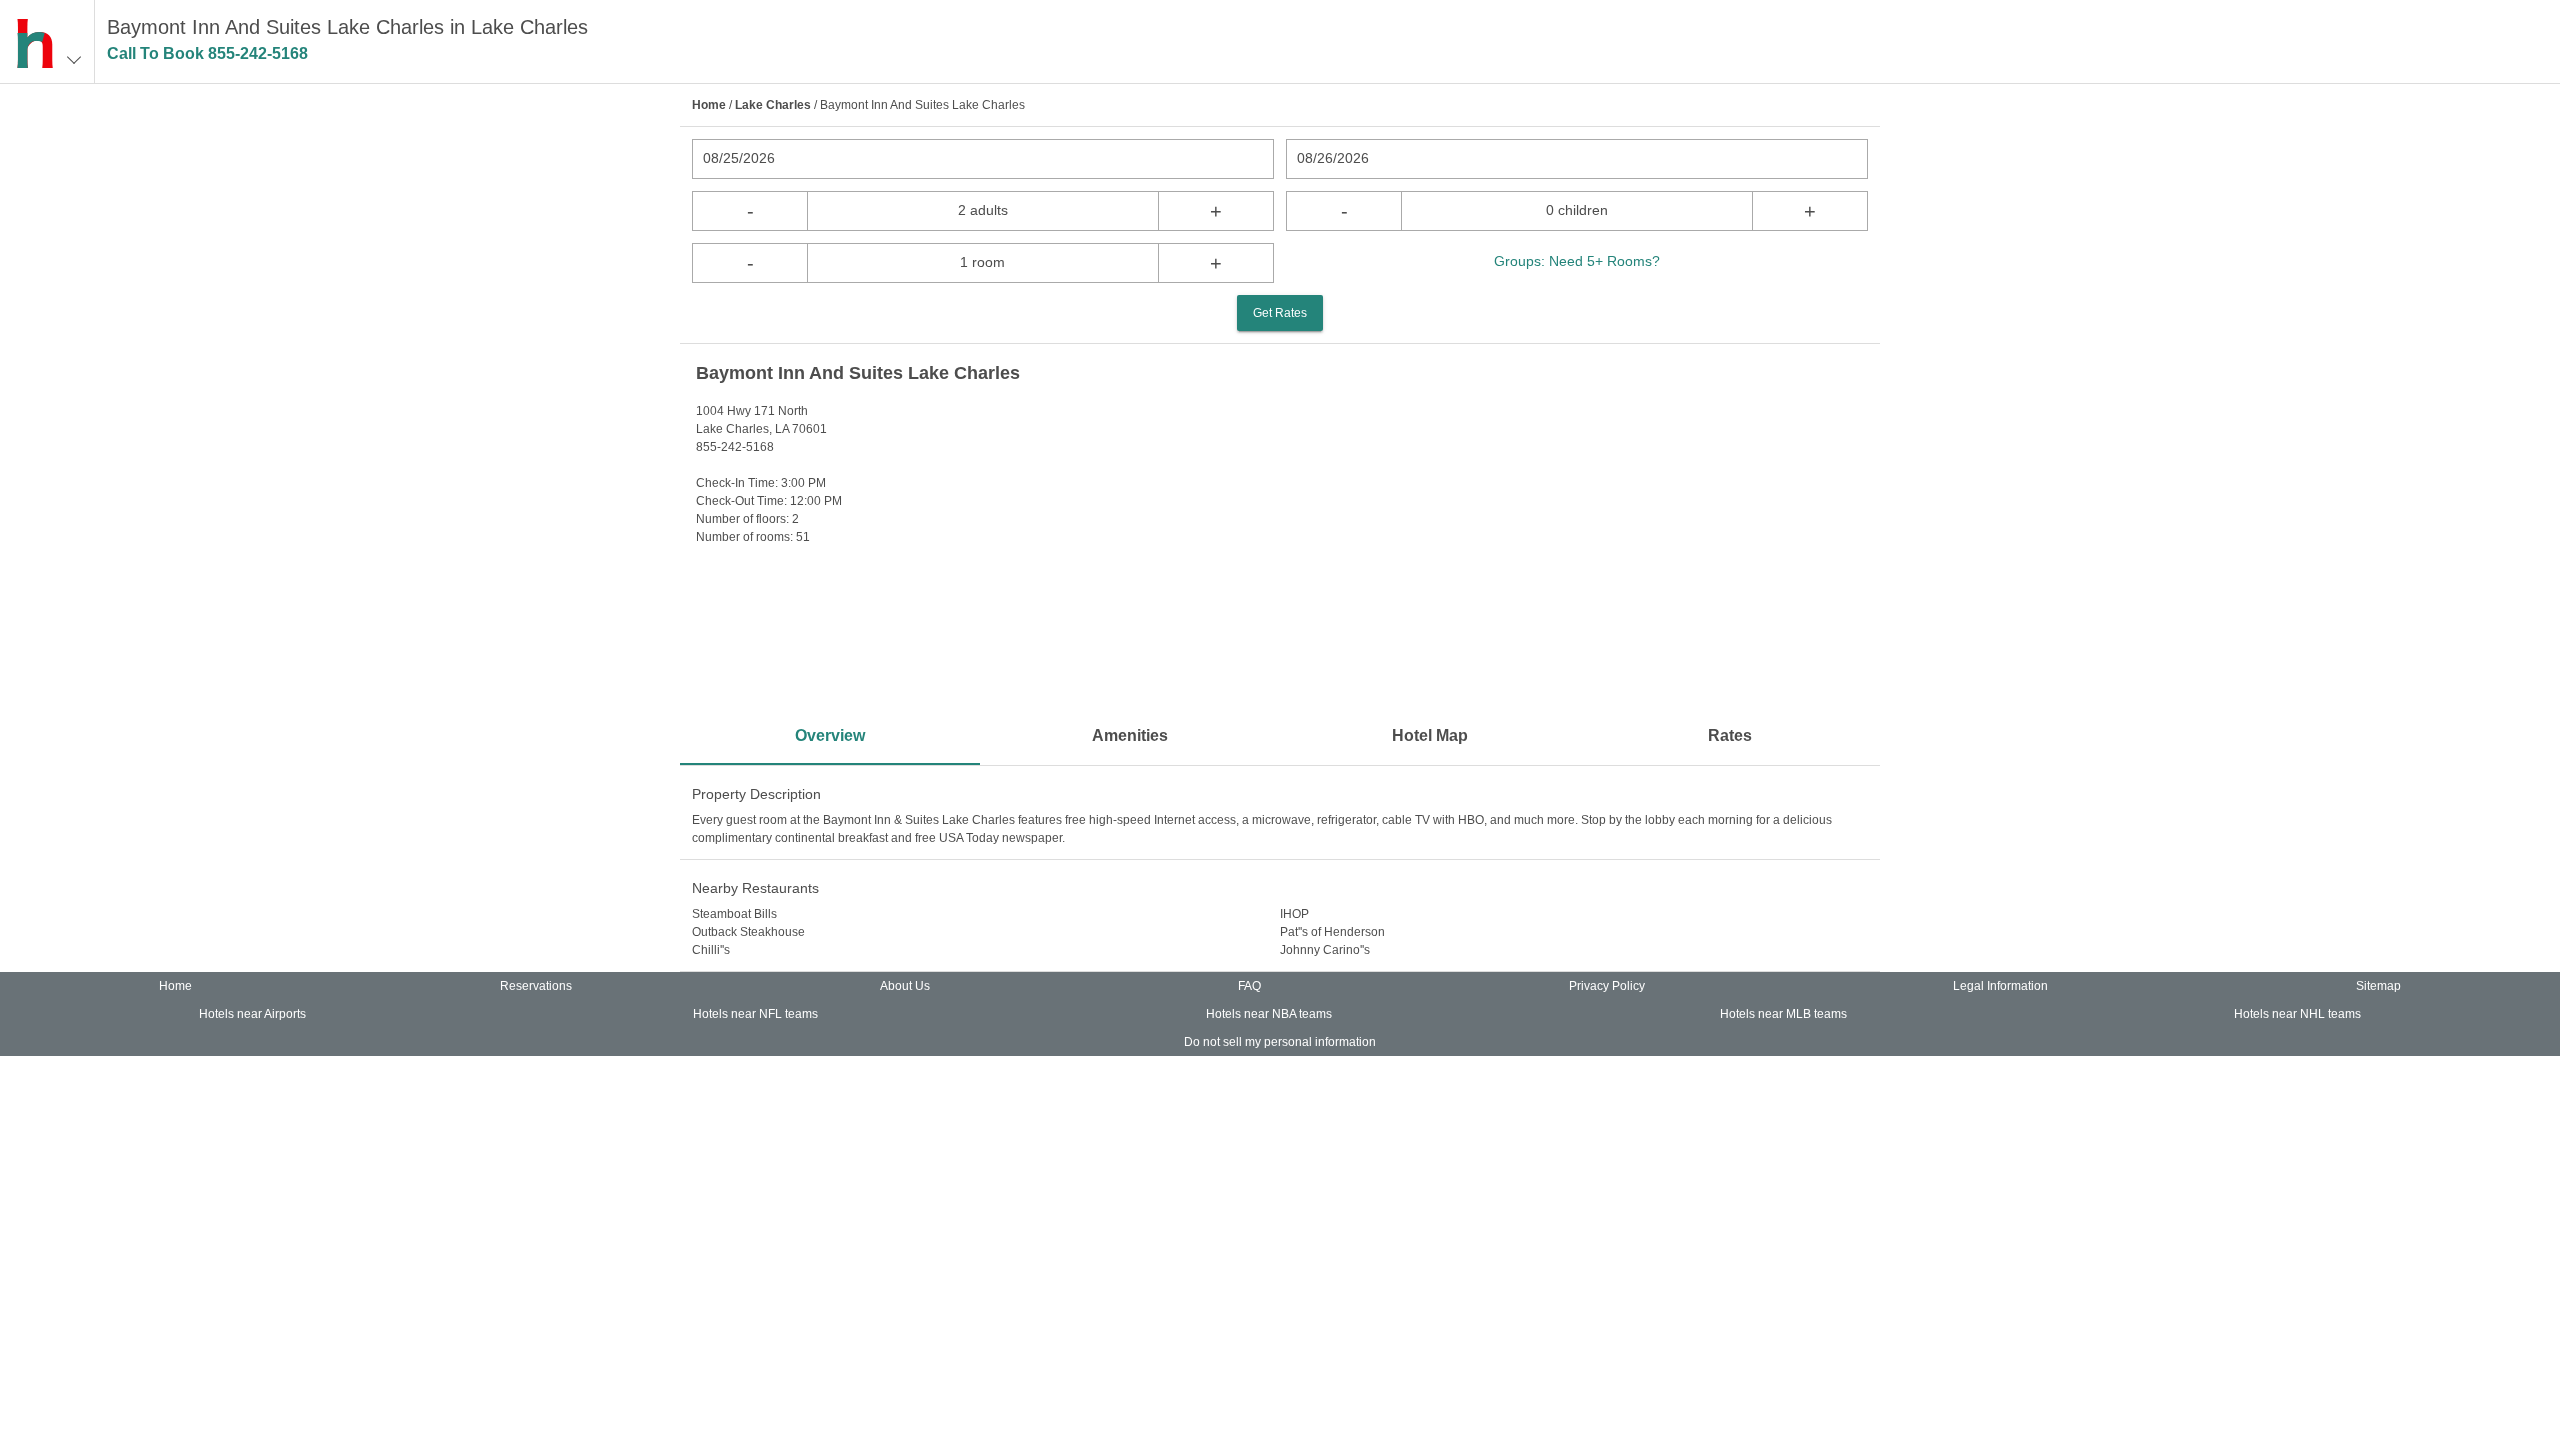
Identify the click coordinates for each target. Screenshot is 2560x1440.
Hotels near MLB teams (1783, 1014)
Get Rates (1280, 313)
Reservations (536, 986)
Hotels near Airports (252, 1014)
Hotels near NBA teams (1269, 1014)
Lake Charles (773, 105)
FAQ (1249, 986)
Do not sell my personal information (1280, 1042)
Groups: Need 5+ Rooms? (1577, 261)
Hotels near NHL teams (2297, 1014)
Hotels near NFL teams (755, 1014)
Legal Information (2000, 986)
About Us (905, 986)
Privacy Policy (1607, 986)
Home (709, 105)
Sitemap (2378, 986)
